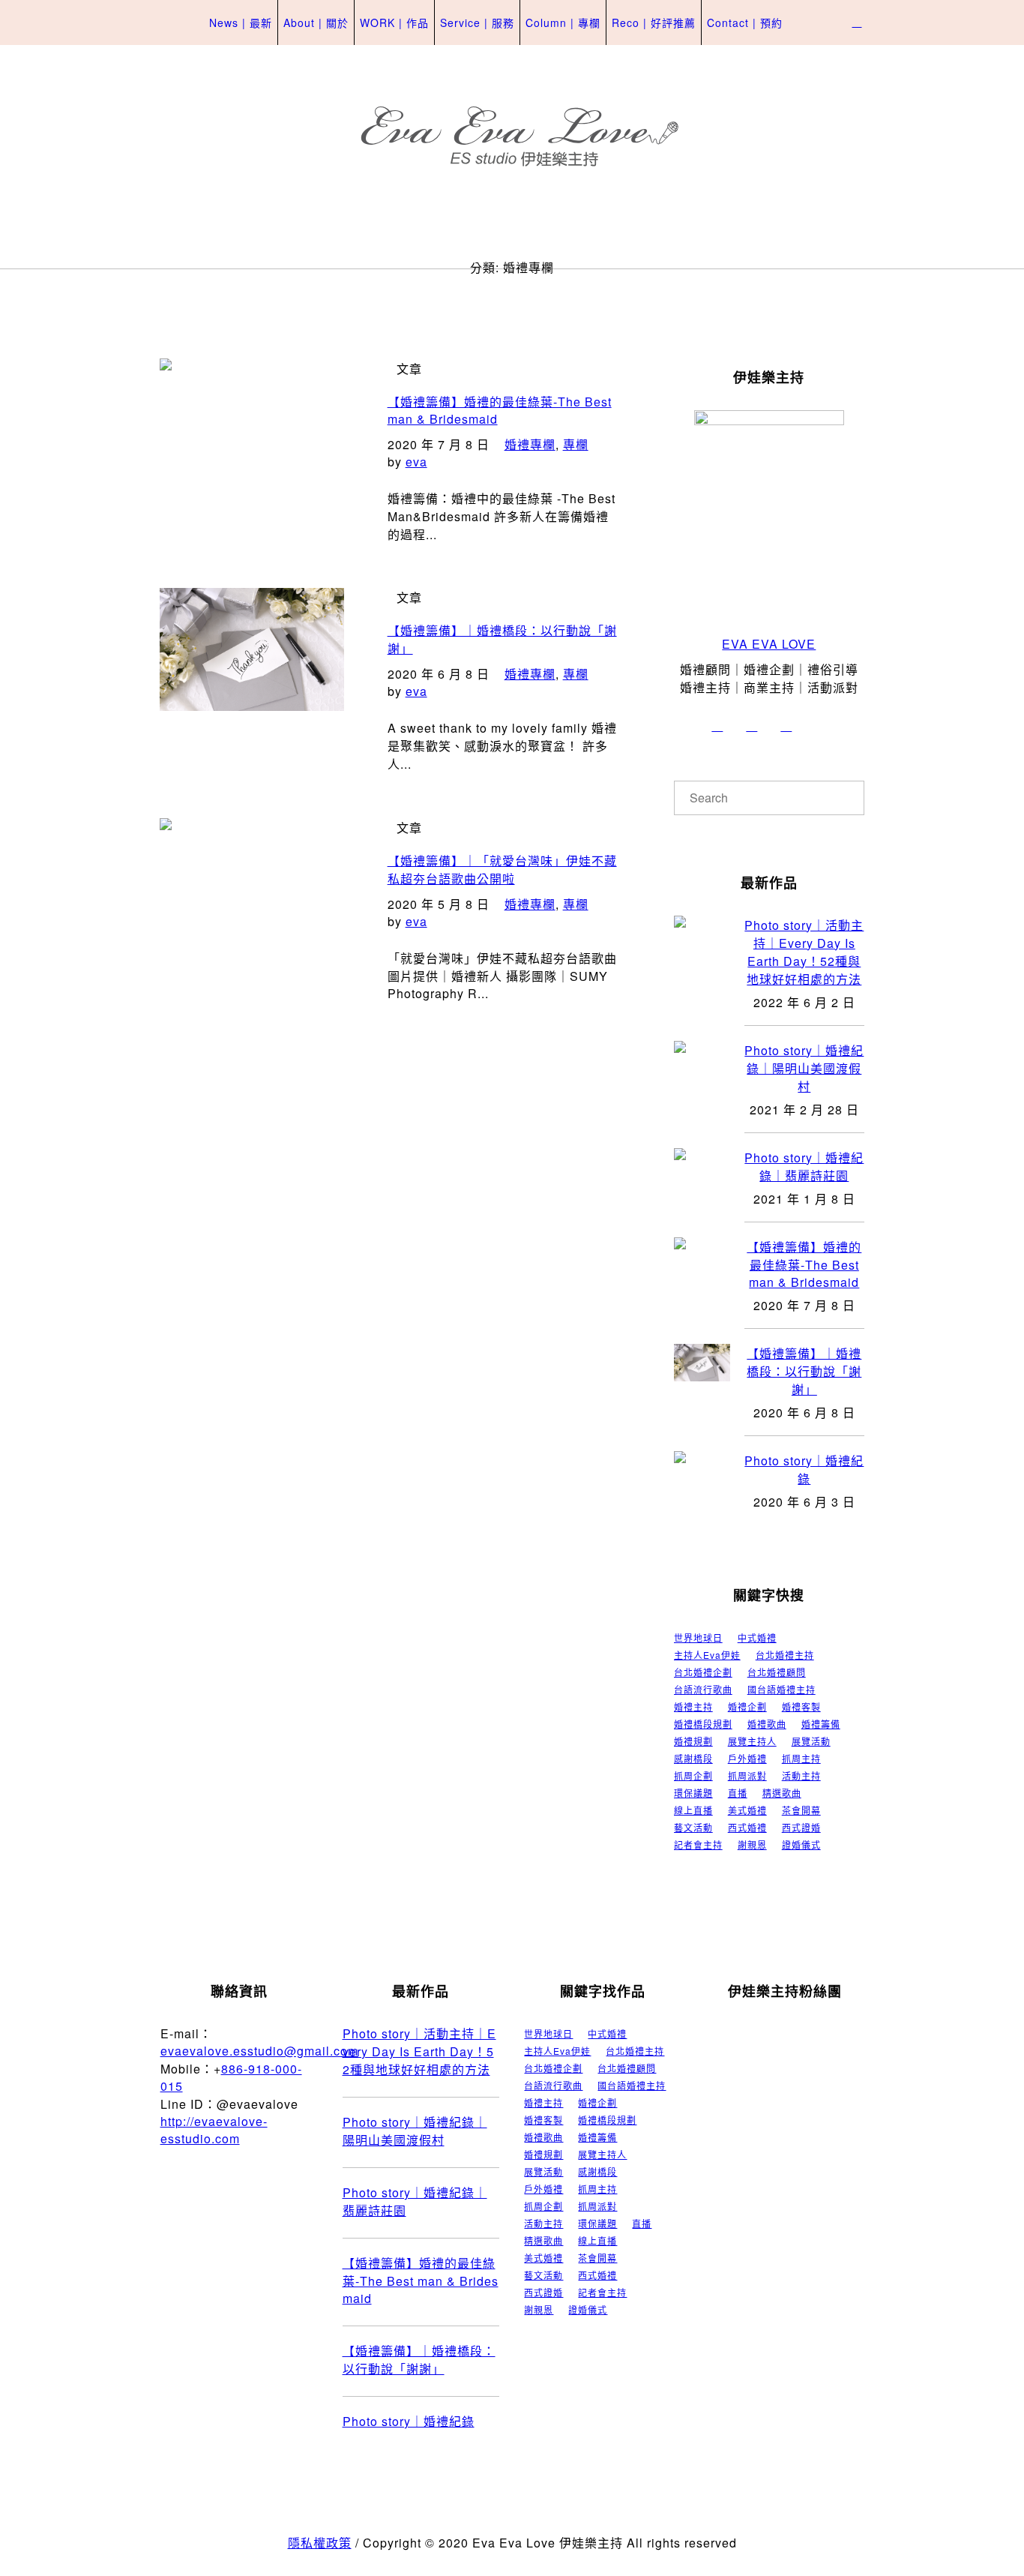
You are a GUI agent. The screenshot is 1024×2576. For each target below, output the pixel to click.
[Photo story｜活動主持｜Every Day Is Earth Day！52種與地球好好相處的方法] (702, 933)
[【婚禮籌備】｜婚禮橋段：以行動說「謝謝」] (252, 680)
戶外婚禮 (747, 1759)
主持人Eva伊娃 (707, 1655)
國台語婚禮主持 (781, 1690)
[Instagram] (717, 726)
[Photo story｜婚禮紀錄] (702, 1468)
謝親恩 (752, 1845)
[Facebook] (752, 726)
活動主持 (801, 1776)
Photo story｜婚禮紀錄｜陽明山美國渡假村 (804, 1068)
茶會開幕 (801, 1810)
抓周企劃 (693, 1776)
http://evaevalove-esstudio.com (214, 2130)
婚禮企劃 (747, 1707)
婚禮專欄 (530, 444)
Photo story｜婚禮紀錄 (804, 1469)
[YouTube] (786, 726)
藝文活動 (693, 1828)
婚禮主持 (693, 1707)
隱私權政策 (320, 2543)
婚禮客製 (801, 1707)
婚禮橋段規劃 (703, 1724)
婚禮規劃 (693, 1741)
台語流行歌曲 (703, 1690)
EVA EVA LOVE (769, 644)
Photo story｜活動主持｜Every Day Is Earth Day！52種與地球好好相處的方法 (804, 952)
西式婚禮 (747, 1828)
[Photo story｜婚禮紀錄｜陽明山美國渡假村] (702, 1058)
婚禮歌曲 (767, 1724)
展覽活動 (811, 1741)
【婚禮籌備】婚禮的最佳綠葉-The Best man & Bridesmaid (804, 1264)
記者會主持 (698, 1845)
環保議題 (693, 1793)
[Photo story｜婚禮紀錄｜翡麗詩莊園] (702, 1165)
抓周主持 (801, 1759)
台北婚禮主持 (785, 1655)
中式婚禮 (757, 1638)
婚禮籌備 (821, 1724)
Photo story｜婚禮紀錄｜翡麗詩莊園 (804, 1167)
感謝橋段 (693, 1759)
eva (416, 462)
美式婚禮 (747, 1810)
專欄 (576, 444)
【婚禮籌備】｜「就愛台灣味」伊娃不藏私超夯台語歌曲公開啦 (502, 870)
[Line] (821, 726)
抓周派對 (747, 1776)
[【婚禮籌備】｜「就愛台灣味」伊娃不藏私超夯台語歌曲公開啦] (252, 910)
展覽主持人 (752, 1741)
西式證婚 (801, 1828)
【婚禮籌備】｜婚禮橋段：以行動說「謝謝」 (804, 1371)
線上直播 (693, 1810)
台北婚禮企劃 (703, 1672)
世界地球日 (698, 1638)
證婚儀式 (801, 1845)
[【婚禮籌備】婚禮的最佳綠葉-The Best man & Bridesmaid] (252, 451)
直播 (738, 1793)
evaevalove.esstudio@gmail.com (259, 2051)
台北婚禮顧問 (777, 1672)
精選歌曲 (782, 1793)
